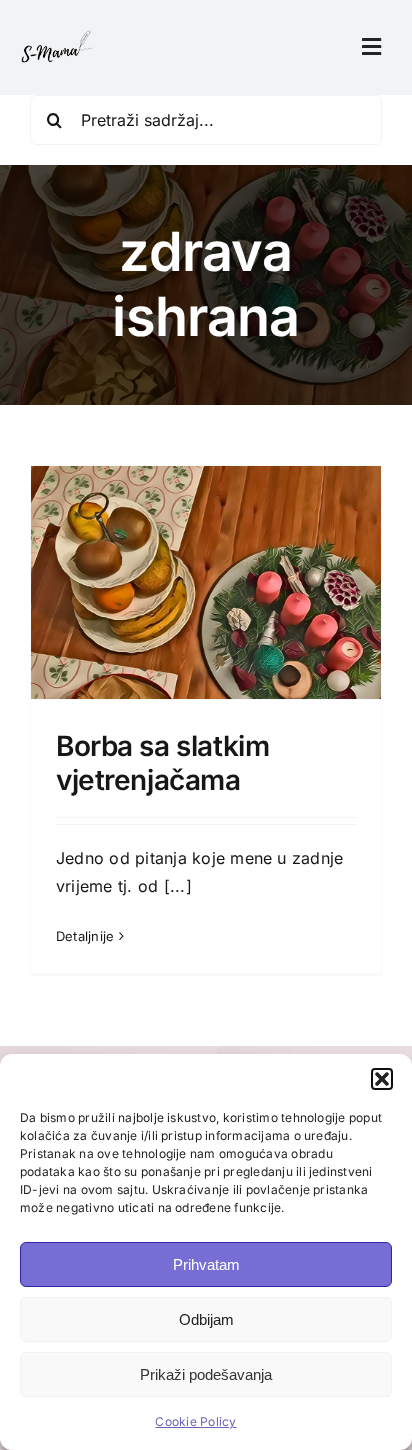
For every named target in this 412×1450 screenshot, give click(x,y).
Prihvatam (206, 1264)
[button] (382, 1079)
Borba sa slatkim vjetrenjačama (162, 763)
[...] (178, 886)
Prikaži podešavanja (206, 1374)
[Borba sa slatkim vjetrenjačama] (206, 646)
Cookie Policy (195, 1421)
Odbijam (206, 1319)
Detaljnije (85, 936)
